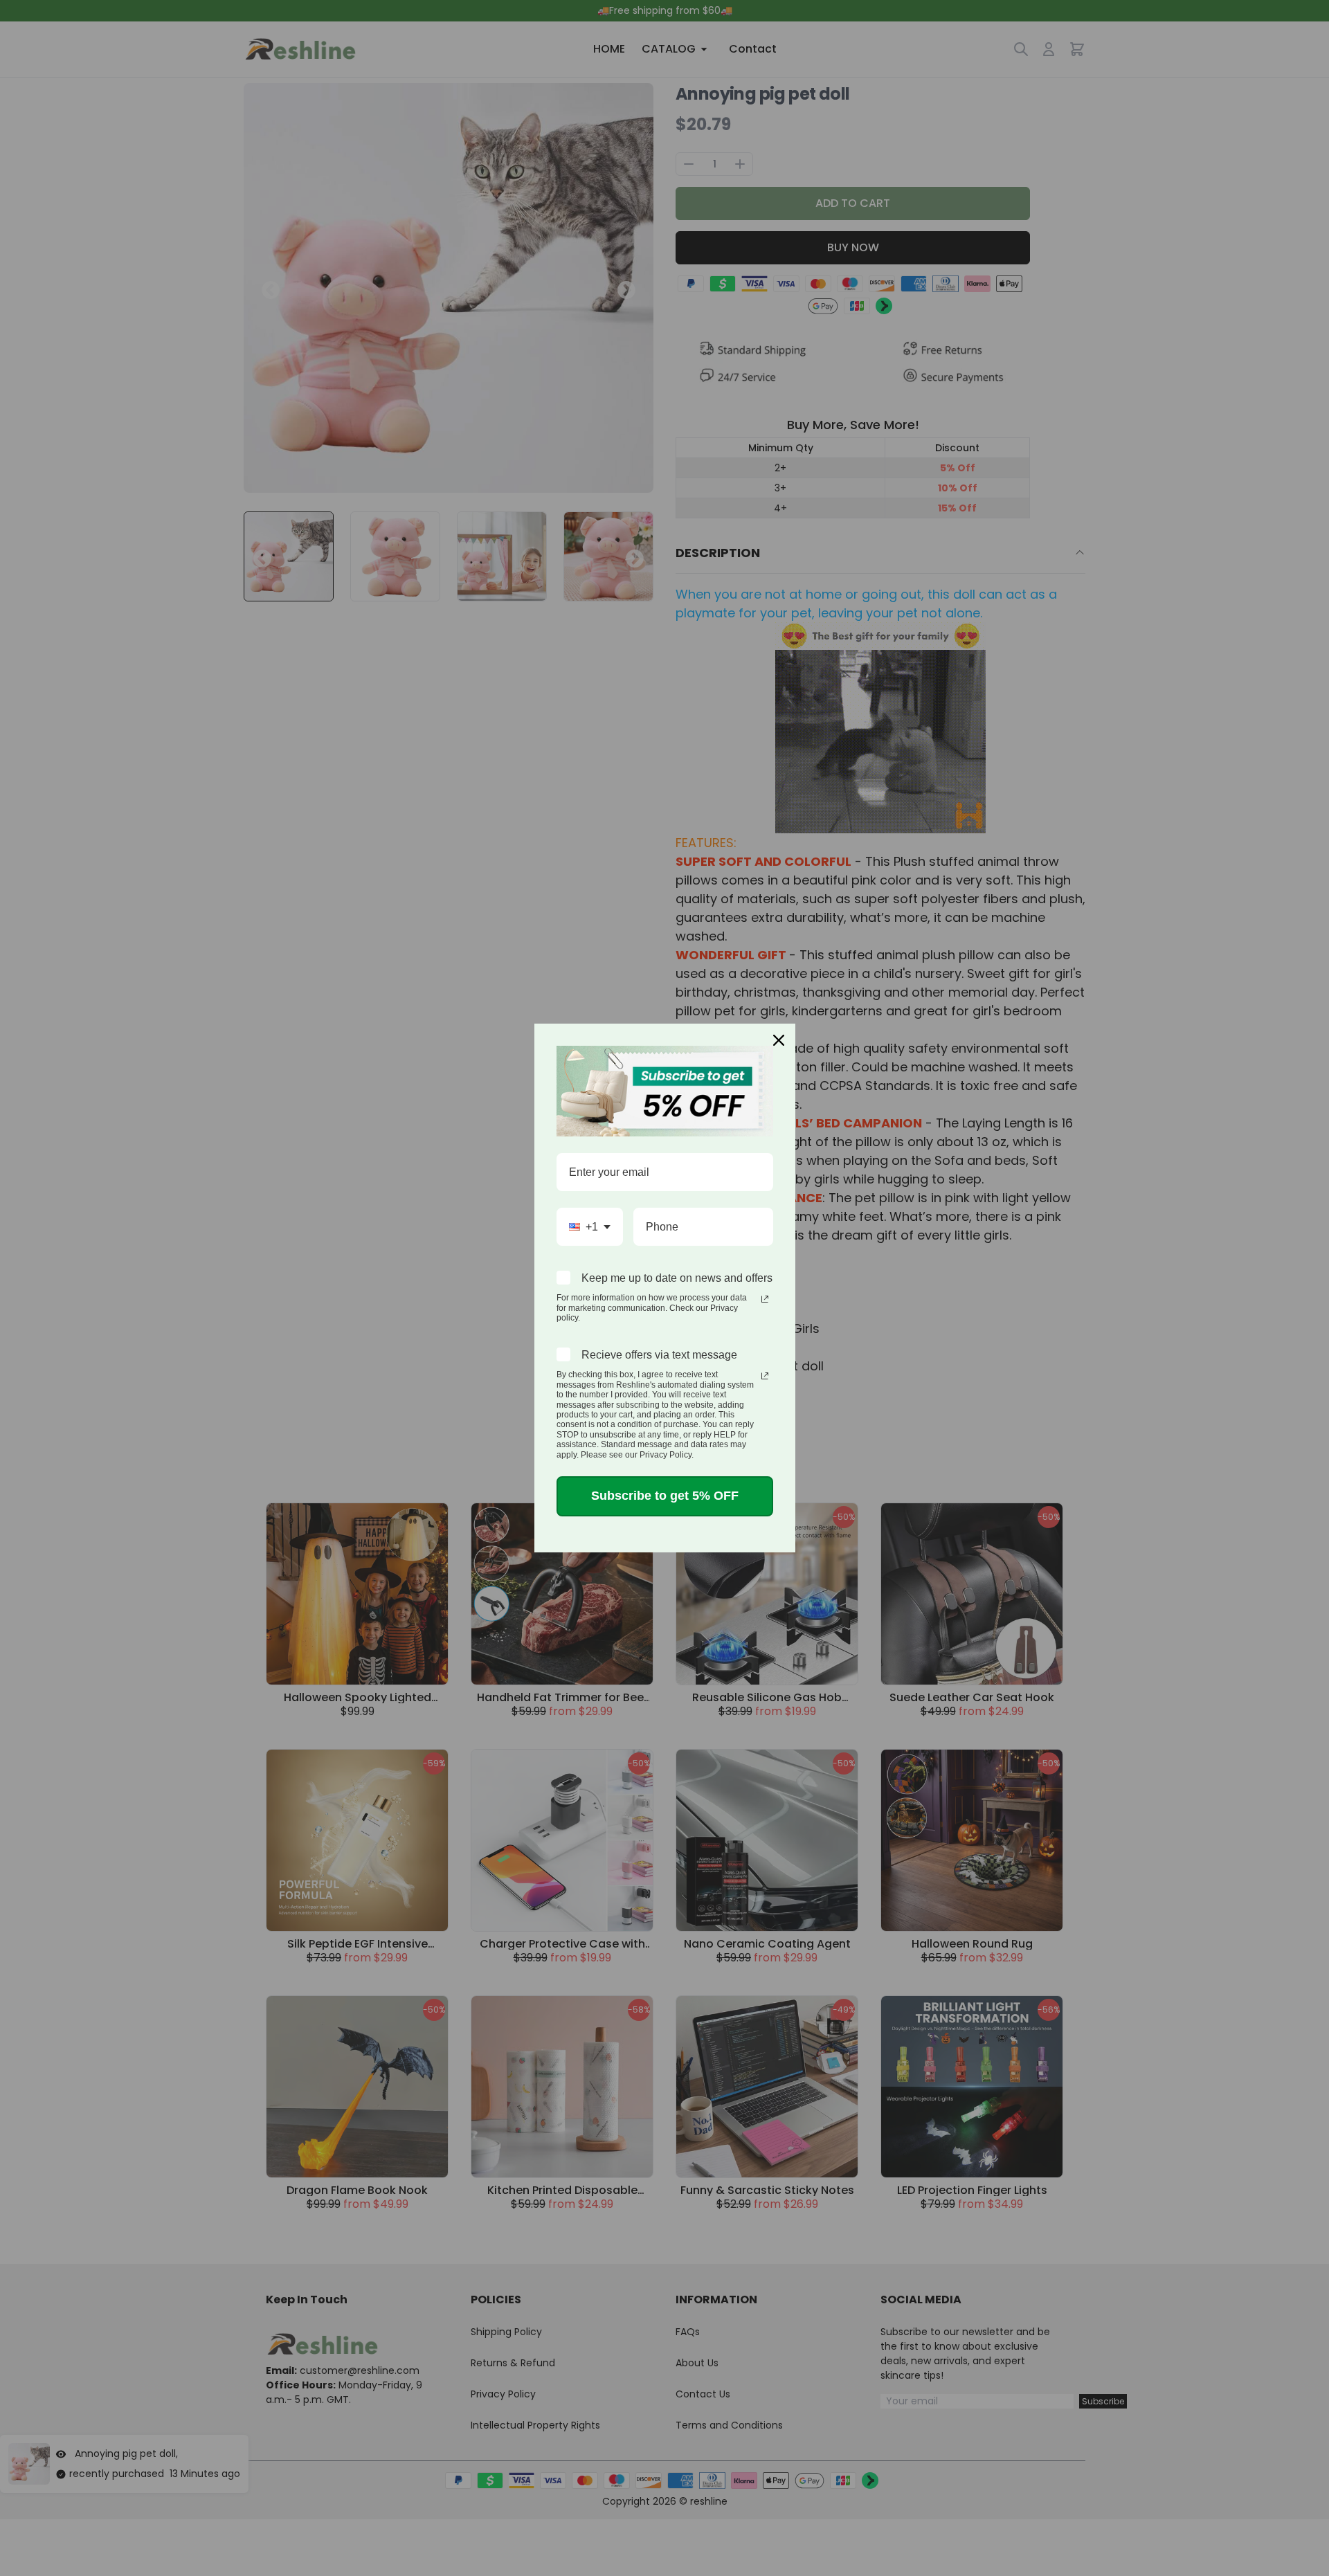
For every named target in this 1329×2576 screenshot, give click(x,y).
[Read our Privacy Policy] (765, 1299)
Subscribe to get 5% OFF (665, 1496)
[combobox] (590, 1227)
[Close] (779, 1040)
